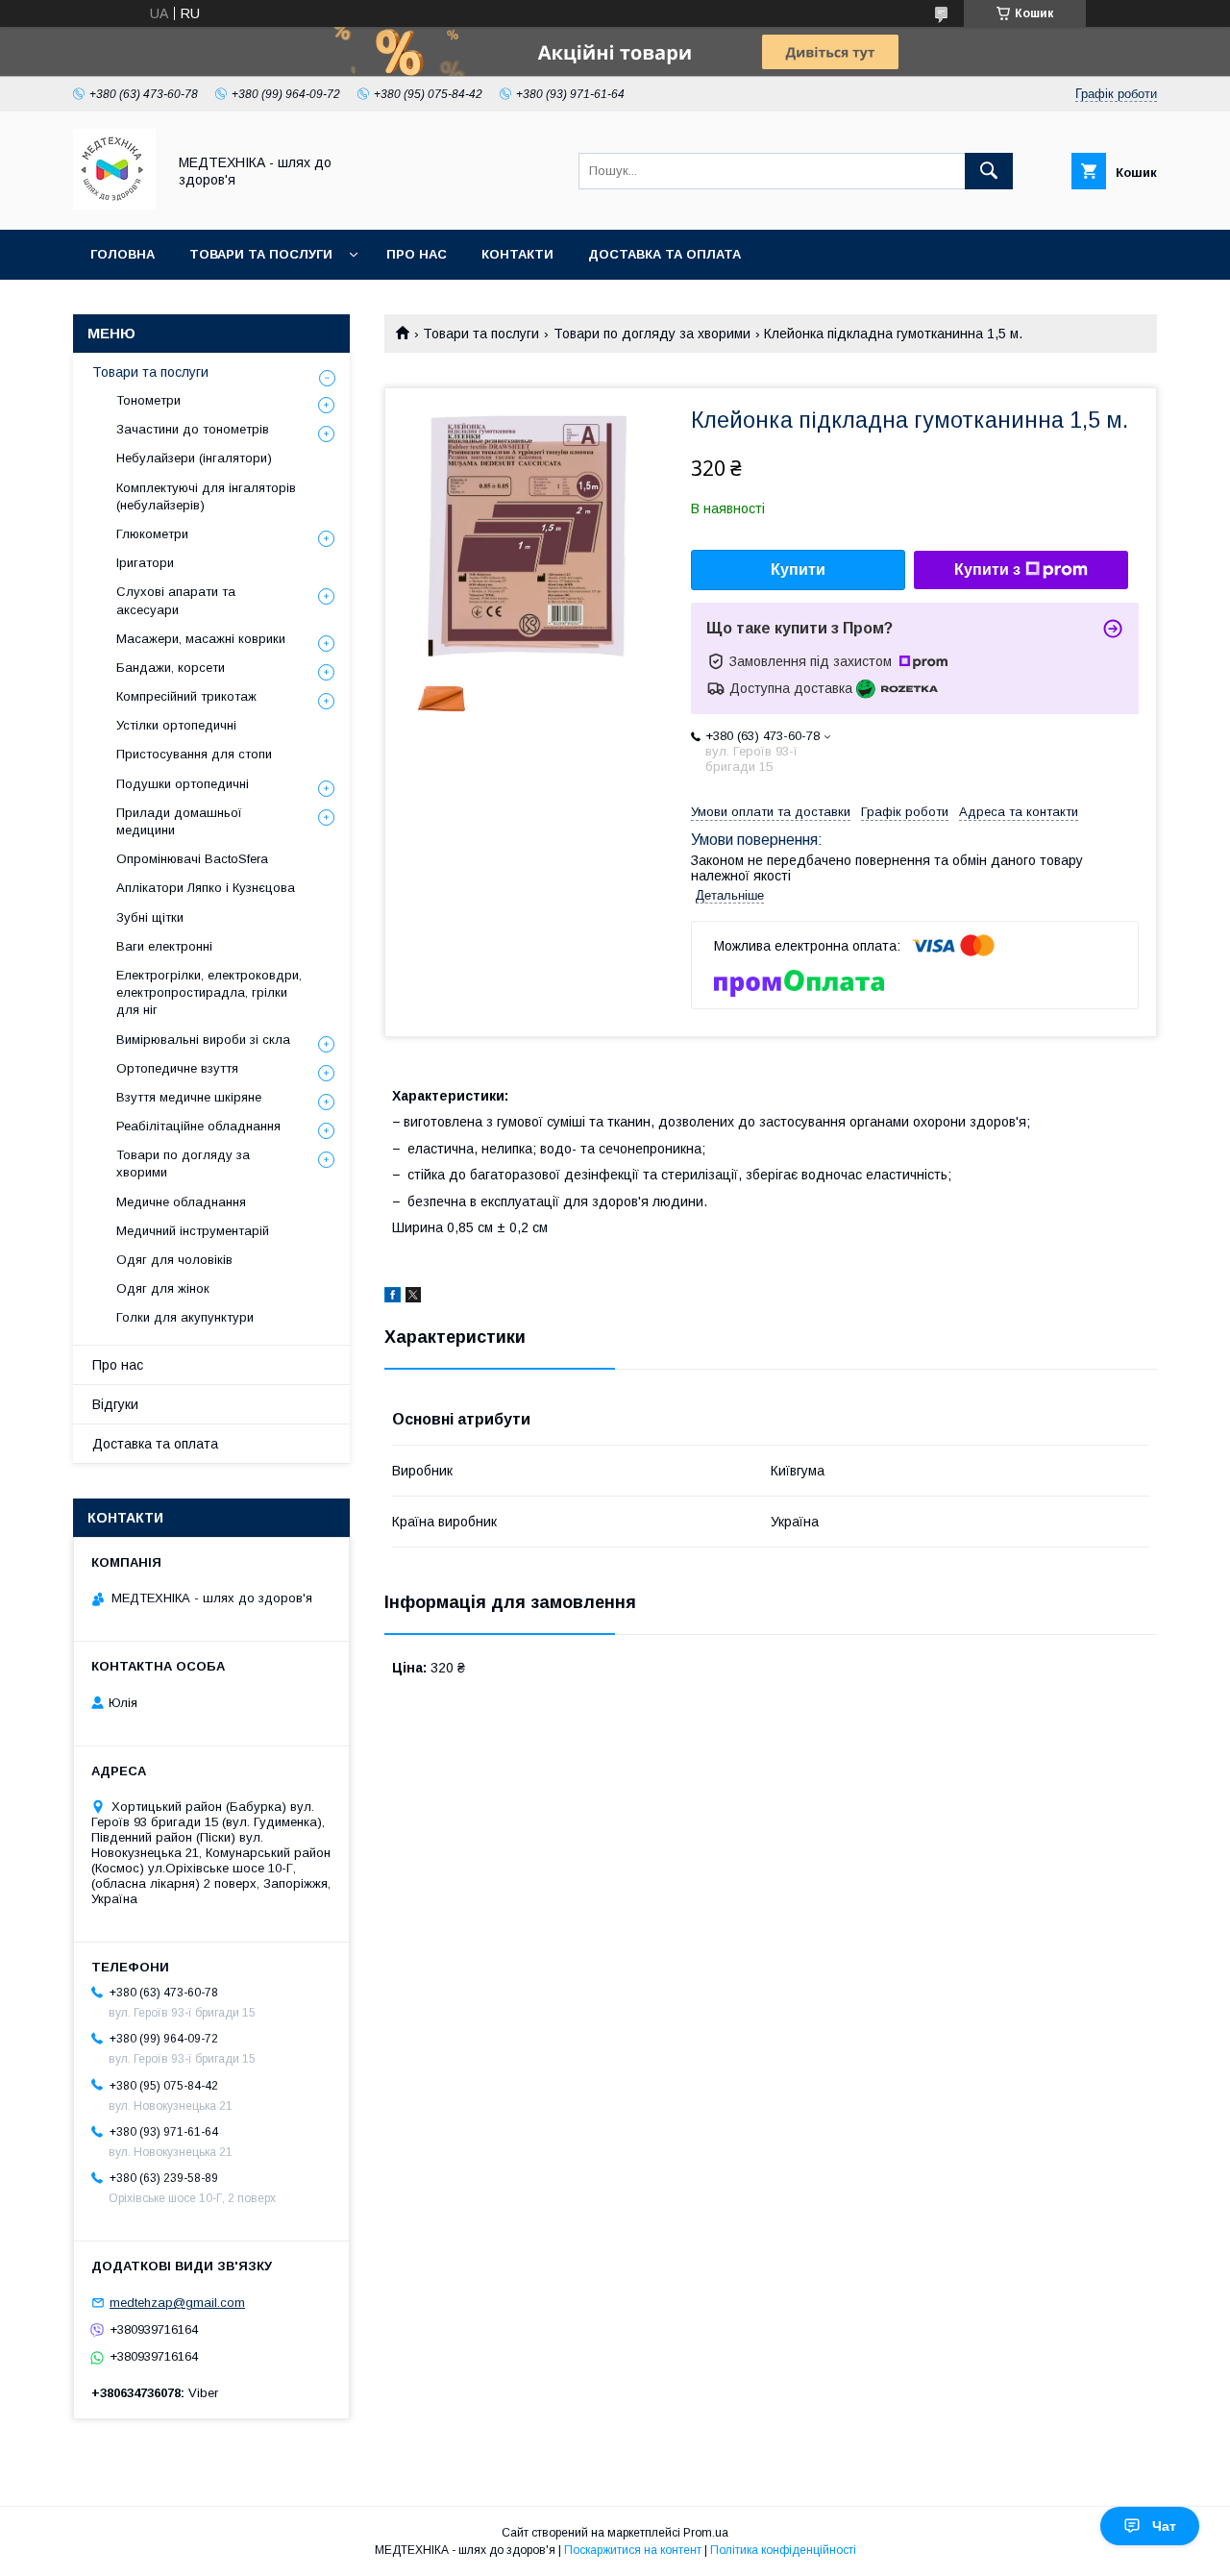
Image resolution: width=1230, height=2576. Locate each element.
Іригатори (145, 563)
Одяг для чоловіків (174, 1260)
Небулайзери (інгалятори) (194, 458)
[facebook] (393, 1298)
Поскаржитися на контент (633, 2550)
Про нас (417, 254)
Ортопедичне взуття (177, 1068)
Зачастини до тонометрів (193, 429)
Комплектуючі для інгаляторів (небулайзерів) (206, 496)
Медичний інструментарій (193, 1231)
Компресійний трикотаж (186, 696)
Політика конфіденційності (783, 2550)
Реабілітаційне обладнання (198, 1126)
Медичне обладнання (181, 1202)
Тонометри (148, 400)
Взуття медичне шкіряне (189, 1097)
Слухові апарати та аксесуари (176, 600)
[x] (413, 1298)
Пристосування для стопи (194, 754)
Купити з (987, 570)
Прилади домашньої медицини (179, 821)
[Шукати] (989, 171)
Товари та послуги (261, 254)
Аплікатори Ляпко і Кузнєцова (206, 888)
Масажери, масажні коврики (201, 639)
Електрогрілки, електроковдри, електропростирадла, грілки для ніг (209, 992)
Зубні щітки (150, 917)
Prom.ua (706, 2533)
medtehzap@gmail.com (177, 2303)
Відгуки (115, 1404)
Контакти (517, 254)
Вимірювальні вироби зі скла (203, 1040)
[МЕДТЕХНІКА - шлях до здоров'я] (114, 205)
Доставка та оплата (664, 254)
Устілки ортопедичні (176, 725)
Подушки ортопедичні (183, 784)
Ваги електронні (164, 946)
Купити (798, 570)
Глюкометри (152, 534)
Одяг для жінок (163, 1288)
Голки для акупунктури (185, 1317)
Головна (123, 254)
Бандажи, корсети (171, 668)
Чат (1164, 2526)
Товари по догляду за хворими (652, 334)
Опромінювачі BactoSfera (192, 859)
